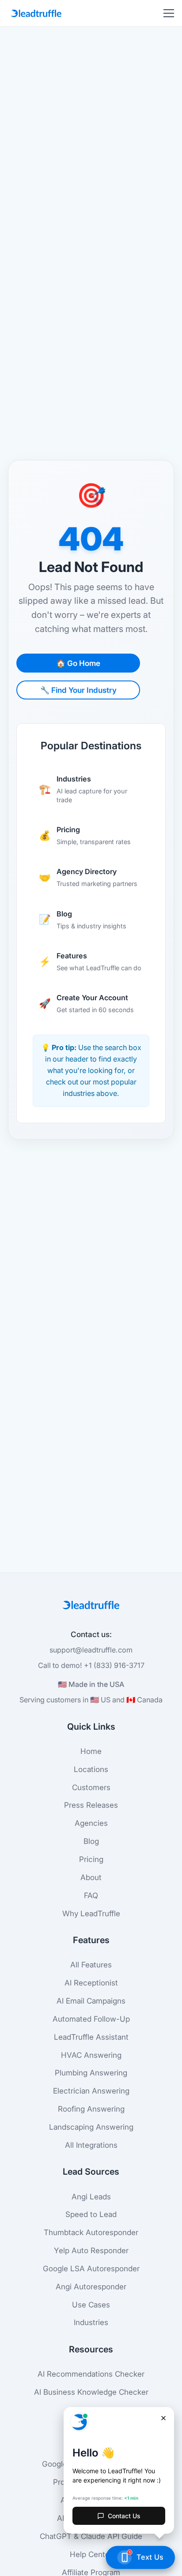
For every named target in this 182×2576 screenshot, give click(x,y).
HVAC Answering (91, 2055)
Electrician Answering (91, 2091)
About (91, 1877)
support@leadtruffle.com (91, 1650)
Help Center (91, 2554)
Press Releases (91, 1805)
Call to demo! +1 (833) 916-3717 (91, 1665)
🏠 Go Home (78, 663)
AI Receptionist (91, 1983)
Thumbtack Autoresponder (91, 2232)
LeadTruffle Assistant (91, 2037)
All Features (91, 1965)
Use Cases (91, 2305)
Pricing (91, 1859)
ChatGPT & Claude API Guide (91, 2536)
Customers (91, 1787)
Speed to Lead (91, 2214)
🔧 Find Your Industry (78, 690)
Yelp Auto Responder (91, 2250)
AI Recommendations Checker (91, 2374)
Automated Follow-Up (91, 2019)
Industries (91, 2322)
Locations (91, 1769)
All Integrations (91, 2145)
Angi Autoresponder (91, 2286)
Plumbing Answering (91, 2073)
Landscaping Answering (91, 2127)
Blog (91, 1841)
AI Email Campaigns (91, 2001)
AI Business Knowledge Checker (91, 2392)
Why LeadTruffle (91, 1913)
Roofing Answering (91, 2109)
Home (91, 1751)
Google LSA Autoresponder (91, 2268)
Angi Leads (91, 2197)
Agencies (91, 1823)
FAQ (91, 1895)
